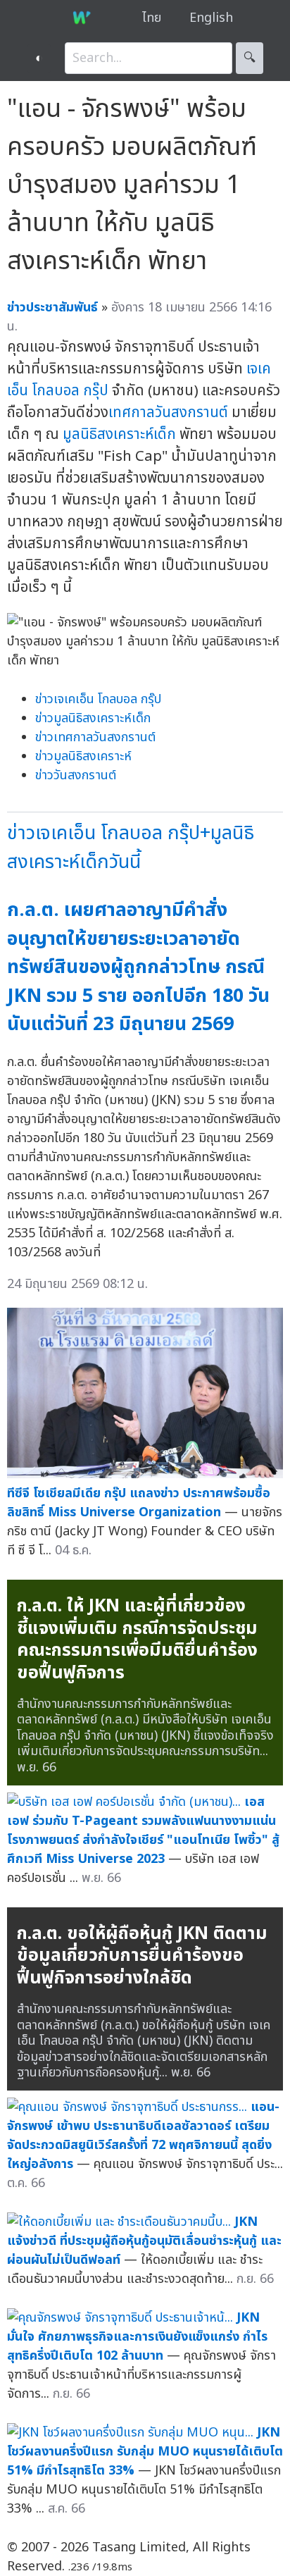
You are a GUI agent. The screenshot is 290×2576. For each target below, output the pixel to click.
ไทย (152, 18)
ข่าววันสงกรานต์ (76, 775)
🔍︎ (250, 58)
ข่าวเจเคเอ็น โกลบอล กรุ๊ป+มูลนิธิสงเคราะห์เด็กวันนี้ (131, 848)
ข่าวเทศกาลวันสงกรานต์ (95, 737)
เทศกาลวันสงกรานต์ (168, 413)
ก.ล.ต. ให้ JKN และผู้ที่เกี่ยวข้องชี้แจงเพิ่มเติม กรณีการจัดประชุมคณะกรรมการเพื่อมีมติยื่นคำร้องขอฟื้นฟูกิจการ (137, 1639)
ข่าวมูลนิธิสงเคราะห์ (83, 756)
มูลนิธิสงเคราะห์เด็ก (119, 434)
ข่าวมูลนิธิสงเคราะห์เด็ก (93, 718)
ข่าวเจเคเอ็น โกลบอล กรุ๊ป (98, 699)
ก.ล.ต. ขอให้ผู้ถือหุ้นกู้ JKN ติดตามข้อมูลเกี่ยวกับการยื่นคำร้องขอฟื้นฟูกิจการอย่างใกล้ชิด (142, 1956)
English (211, 18)
